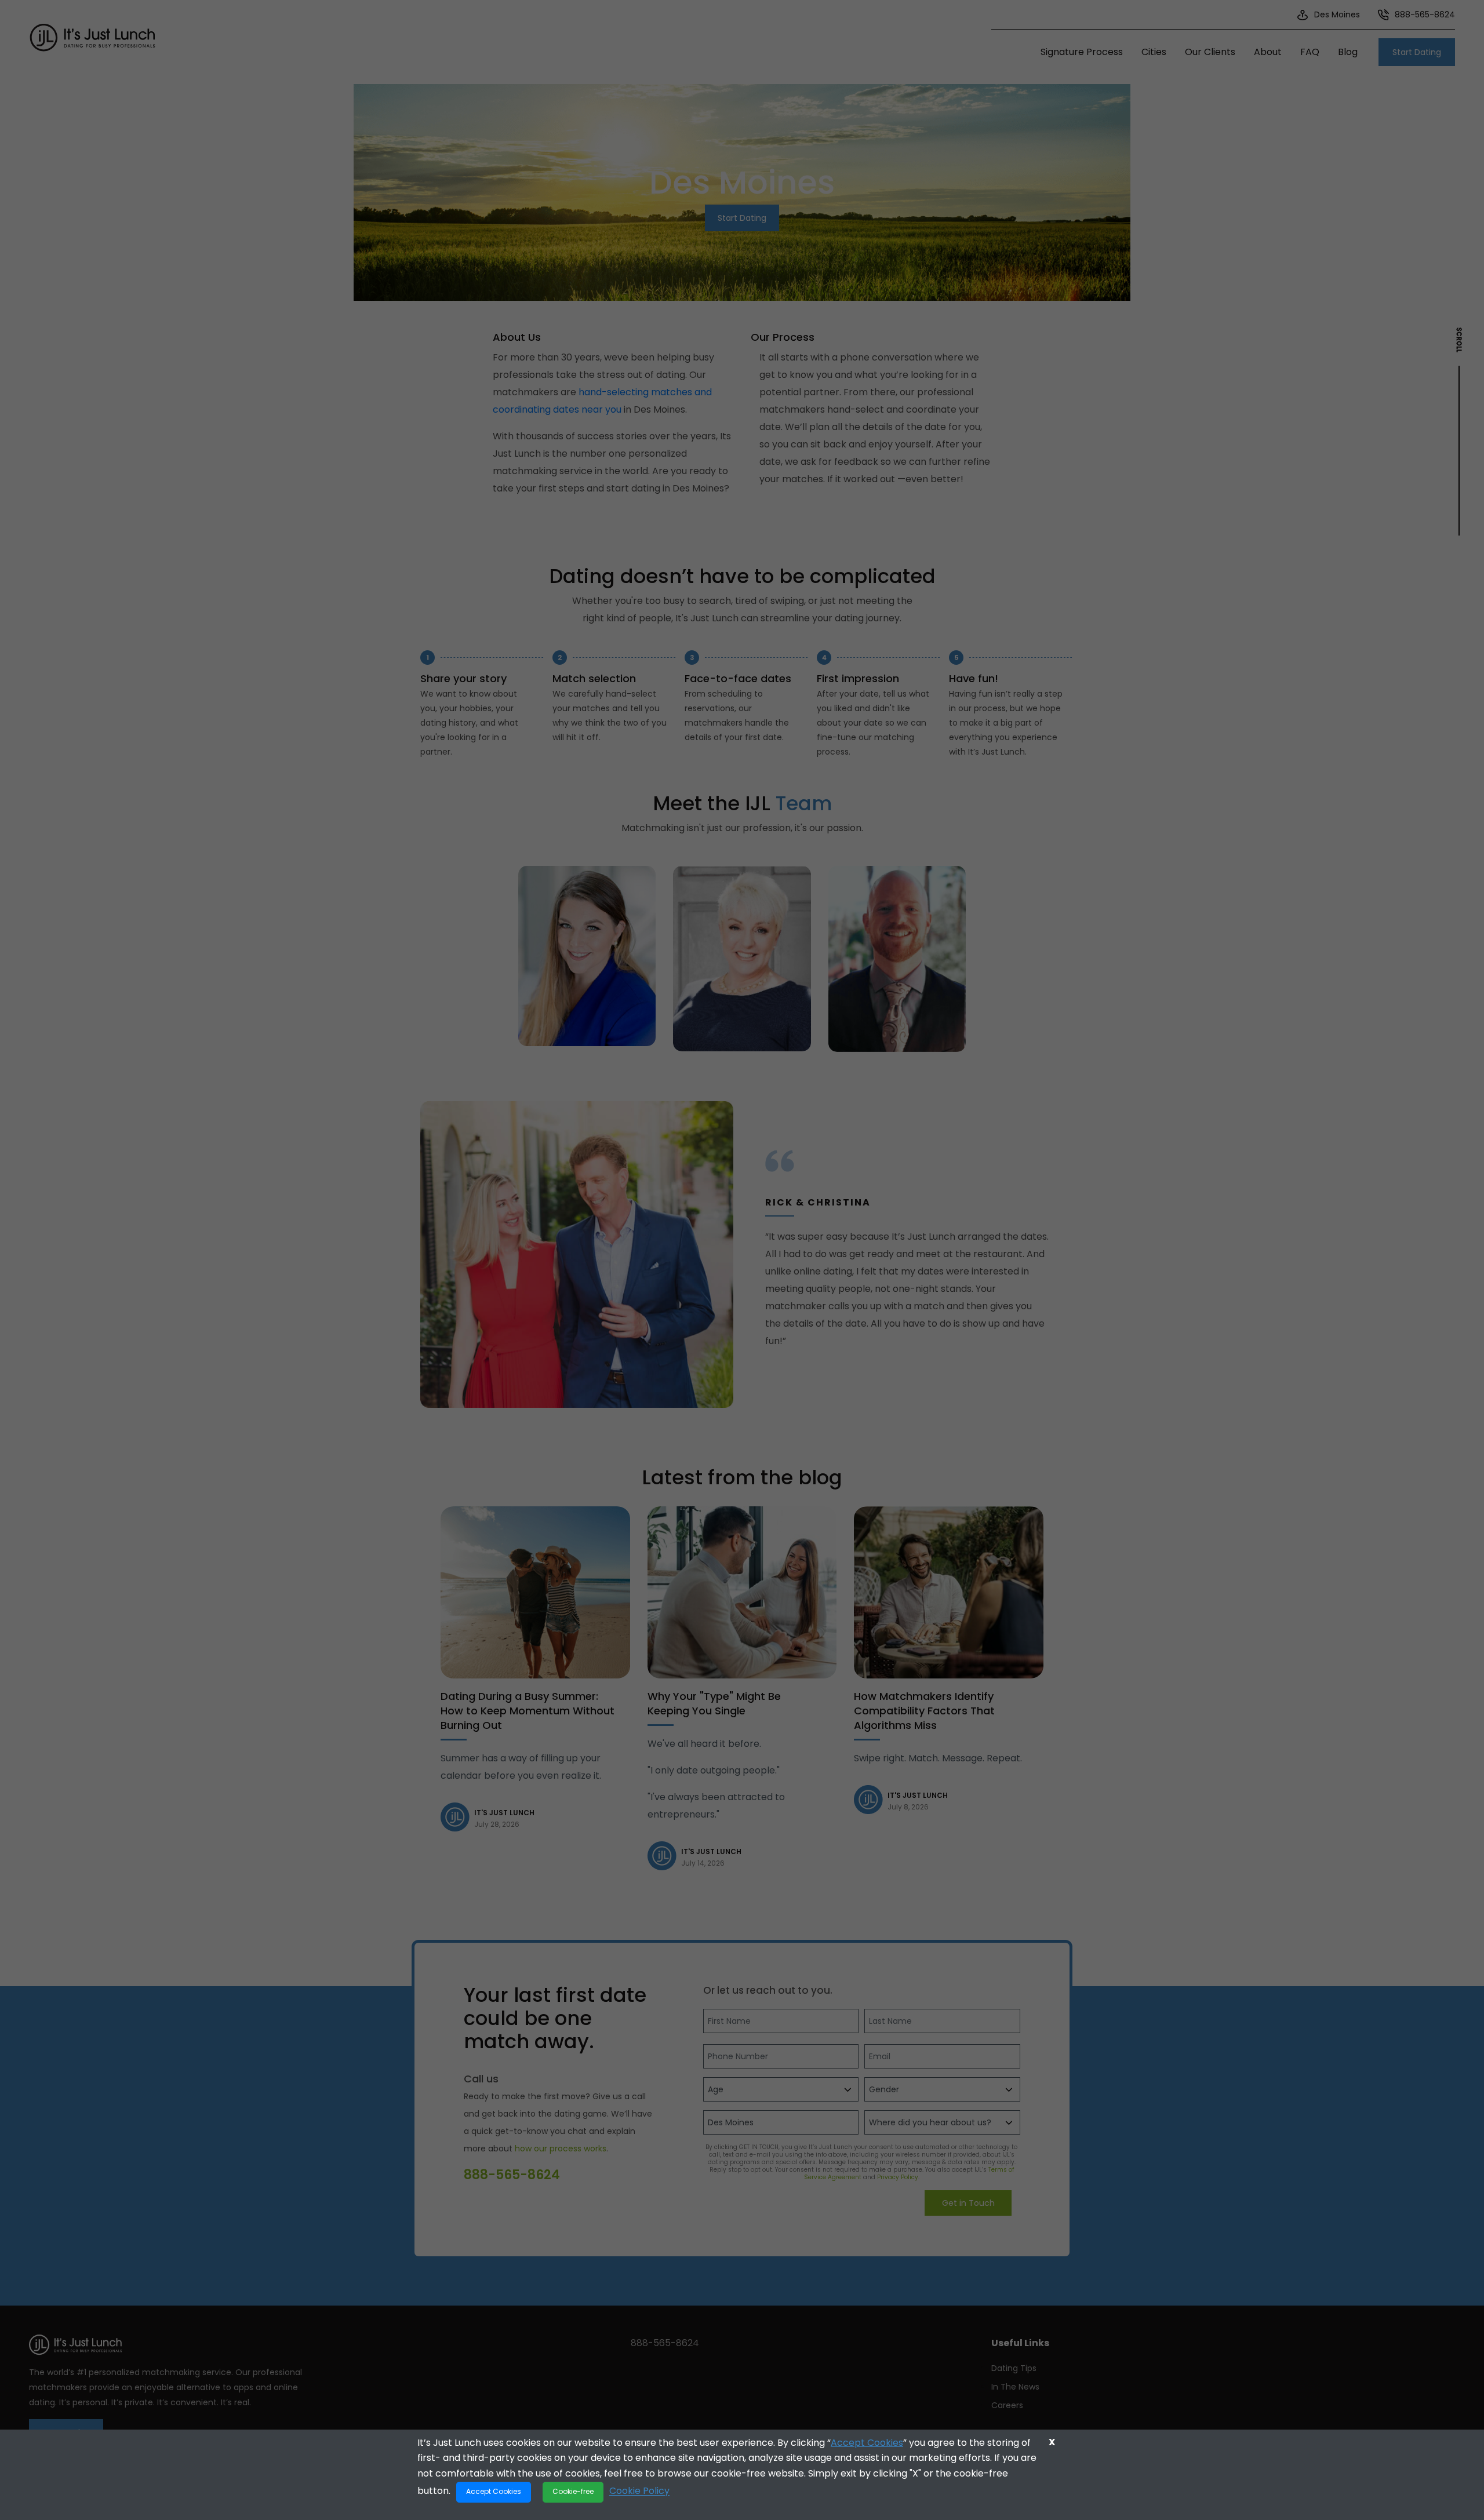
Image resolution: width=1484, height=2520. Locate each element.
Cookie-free (573, 2491)
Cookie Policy (639, 2491)
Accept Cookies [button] (494, 2491)
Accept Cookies (867, 2443)
